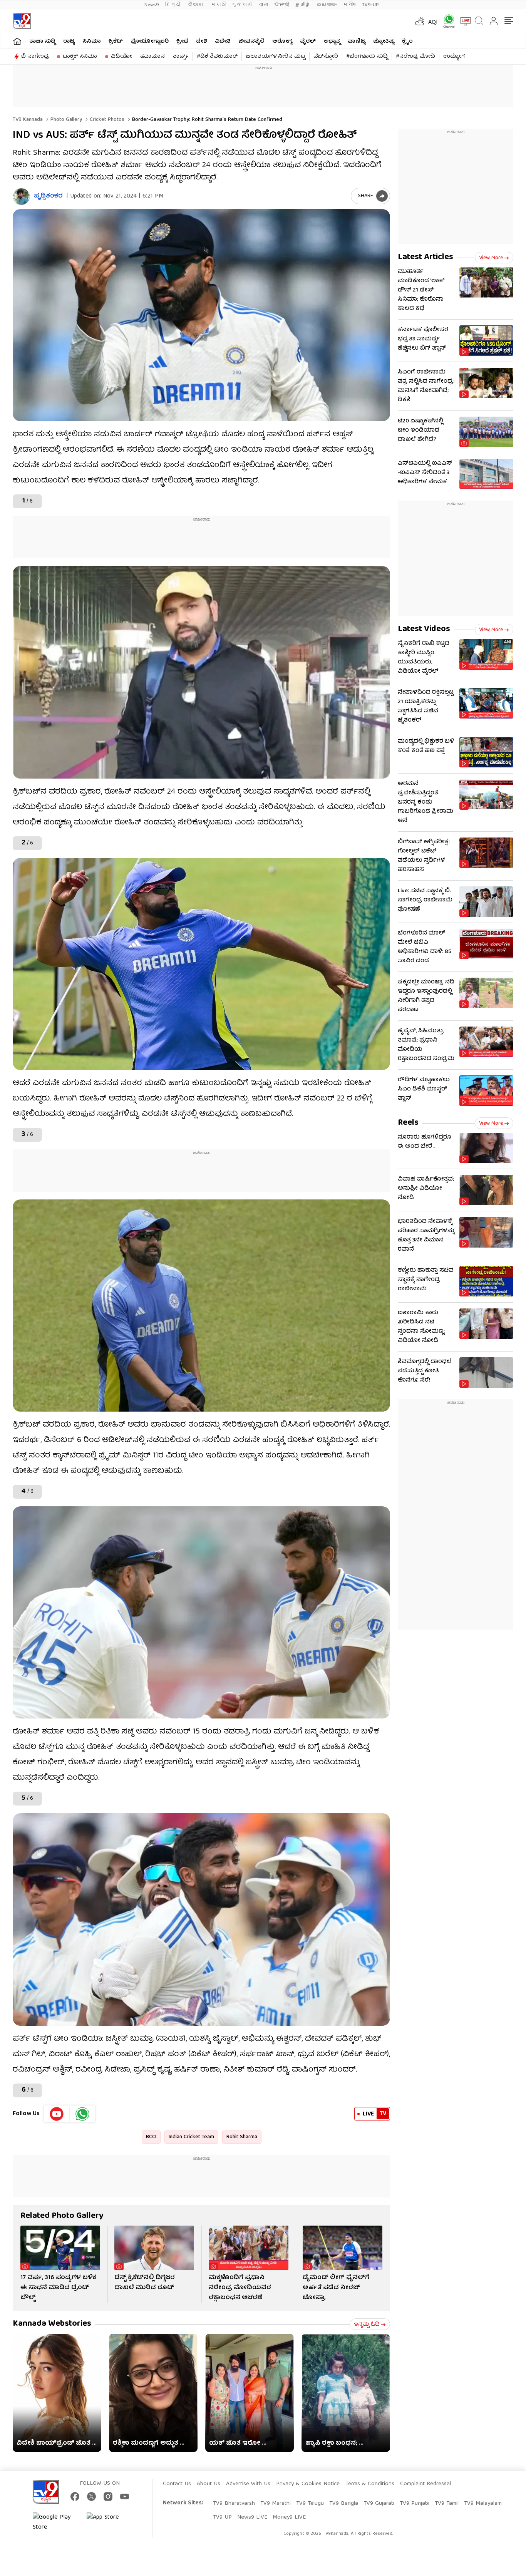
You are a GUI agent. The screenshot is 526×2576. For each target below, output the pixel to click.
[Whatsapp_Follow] (82, 2114)
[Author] (21, 197)
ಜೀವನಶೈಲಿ (251, 42)
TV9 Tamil (447, 2504)
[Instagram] (108, 2496)
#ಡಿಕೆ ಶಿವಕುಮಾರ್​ (217, 57)
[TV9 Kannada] (22, 21)
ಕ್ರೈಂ (407, 42)
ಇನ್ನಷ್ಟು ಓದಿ (367, 2325)
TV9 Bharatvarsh (234, 2504)
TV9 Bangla (344, 2504)
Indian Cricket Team (191, 2137)
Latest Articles (425, 257)
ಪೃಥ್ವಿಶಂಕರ (48, 197)
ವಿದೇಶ (223, 42)
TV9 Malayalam (483, 2504)
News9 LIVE (252, 2517)
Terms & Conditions (370, 2484)
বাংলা (263, 5)
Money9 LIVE (289, 2517)
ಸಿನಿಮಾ (92, 42)
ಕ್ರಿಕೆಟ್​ (116, 42)
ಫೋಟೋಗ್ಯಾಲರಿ (150, 42)
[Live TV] (463, 21)
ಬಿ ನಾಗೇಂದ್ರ (35, 57)
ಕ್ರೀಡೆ (182, 42)
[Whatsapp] (446, 21)
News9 (152, 5)
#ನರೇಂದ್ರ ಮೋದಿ (415, 57)
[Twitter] (91, 2496)
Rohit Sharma (242, 2137)
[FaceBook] (75, 2496)
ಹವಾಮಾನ (152, 57)
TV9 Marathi (276, 2504)
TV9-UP (370, 5)
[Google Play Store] (56, 2522)
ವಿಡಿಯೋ (121, 57)
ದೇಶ (202, 42)
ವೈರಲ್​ (308, 42)
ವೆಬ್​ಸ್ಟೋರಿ (326, 57)
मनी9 (349, 5)
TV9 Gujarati (379, 2504)
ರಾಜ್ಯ (69, 42)
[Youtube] (57, 2114)
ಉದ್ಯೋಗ (454, 57)
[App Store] (110, 2522)
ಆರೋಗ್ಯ (282, 42)
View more (491, 258)
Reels (408, 1123)
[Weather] (419, 21)
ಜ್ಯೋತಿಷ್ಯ (384, 42)
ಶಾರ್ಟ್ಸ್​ (181, 57)
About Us (209, 2484)
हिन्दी (173, 5)
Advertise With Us (248, 2484)
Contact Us (177, 2484)
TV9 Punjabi (415, 2504)
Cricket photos (106, 120)
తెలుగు (196, 5)
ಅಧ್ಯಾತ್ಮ (332, 42)
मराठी (218, 5)
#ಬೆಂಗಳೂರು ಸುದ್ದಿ (367, 57)
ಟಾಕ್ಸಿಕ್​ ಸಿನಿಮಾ (80, 57)
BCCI (151, 2137)
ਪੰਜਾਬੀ (282, 5)
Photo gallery (65, 120)
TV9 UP (222, 2517)
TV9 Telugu (310, 2504)
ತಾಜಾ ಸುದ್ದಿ (42, 42)
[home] (17, 41)
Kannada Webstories (52, 2324)
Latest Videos (424, 629)
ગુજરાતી (242, 5)
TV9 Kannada (28, 120)
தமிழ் (303, 5)
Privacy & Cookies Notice (308, 2484)
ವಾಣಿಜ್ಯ (357, 42)
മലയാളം (327, 5)
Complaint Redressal (425, 2484)
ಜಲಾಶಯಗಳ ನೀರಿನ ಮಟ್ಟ (276, 57)
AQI (433, 23)
